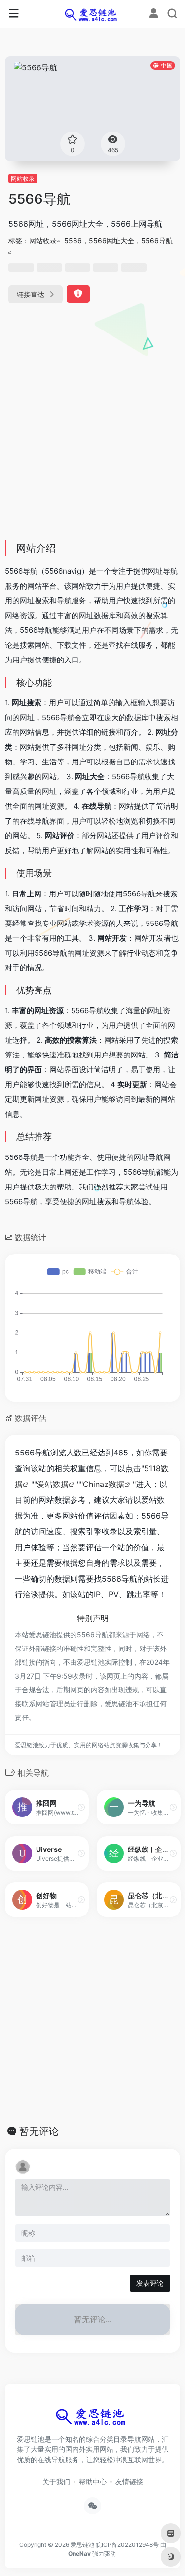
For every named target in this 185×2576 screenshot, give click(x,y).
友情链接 (129, 2482)
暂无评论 (39, 2131)
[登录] (154, 15)
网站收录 (23, 179)
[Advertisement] (92, 436)
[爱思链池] (92, 14)
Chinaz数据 (104, 1484)
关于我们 (56, 2482)
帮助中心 (93, 2482)
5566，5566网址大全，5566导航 (118, 241)
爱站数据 (53, 1484)
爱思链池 (82, 2545)
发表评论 (150, 2283)
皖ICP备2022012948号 (127, 2545)
